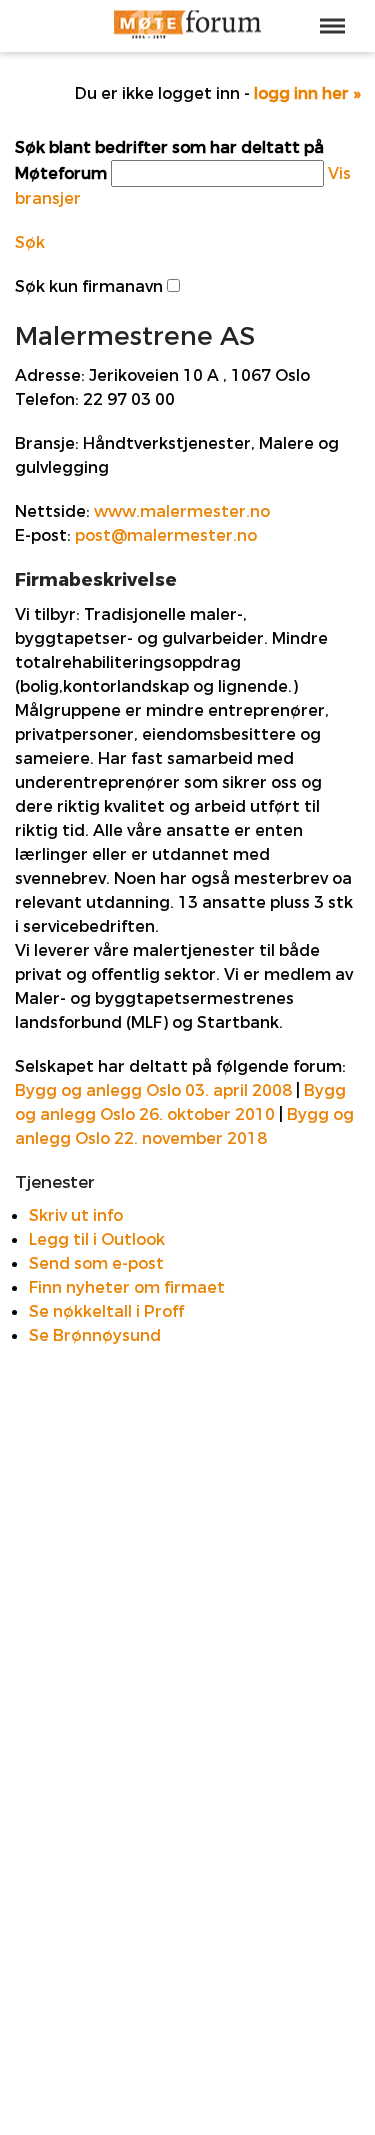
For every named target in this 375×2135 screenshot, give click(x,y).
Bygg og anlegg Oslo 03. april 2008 (153, 1090)
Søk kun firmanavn (89, 286)
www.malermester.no (182, 511)
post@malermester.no (166, 535)
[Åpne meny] (332, 26)
